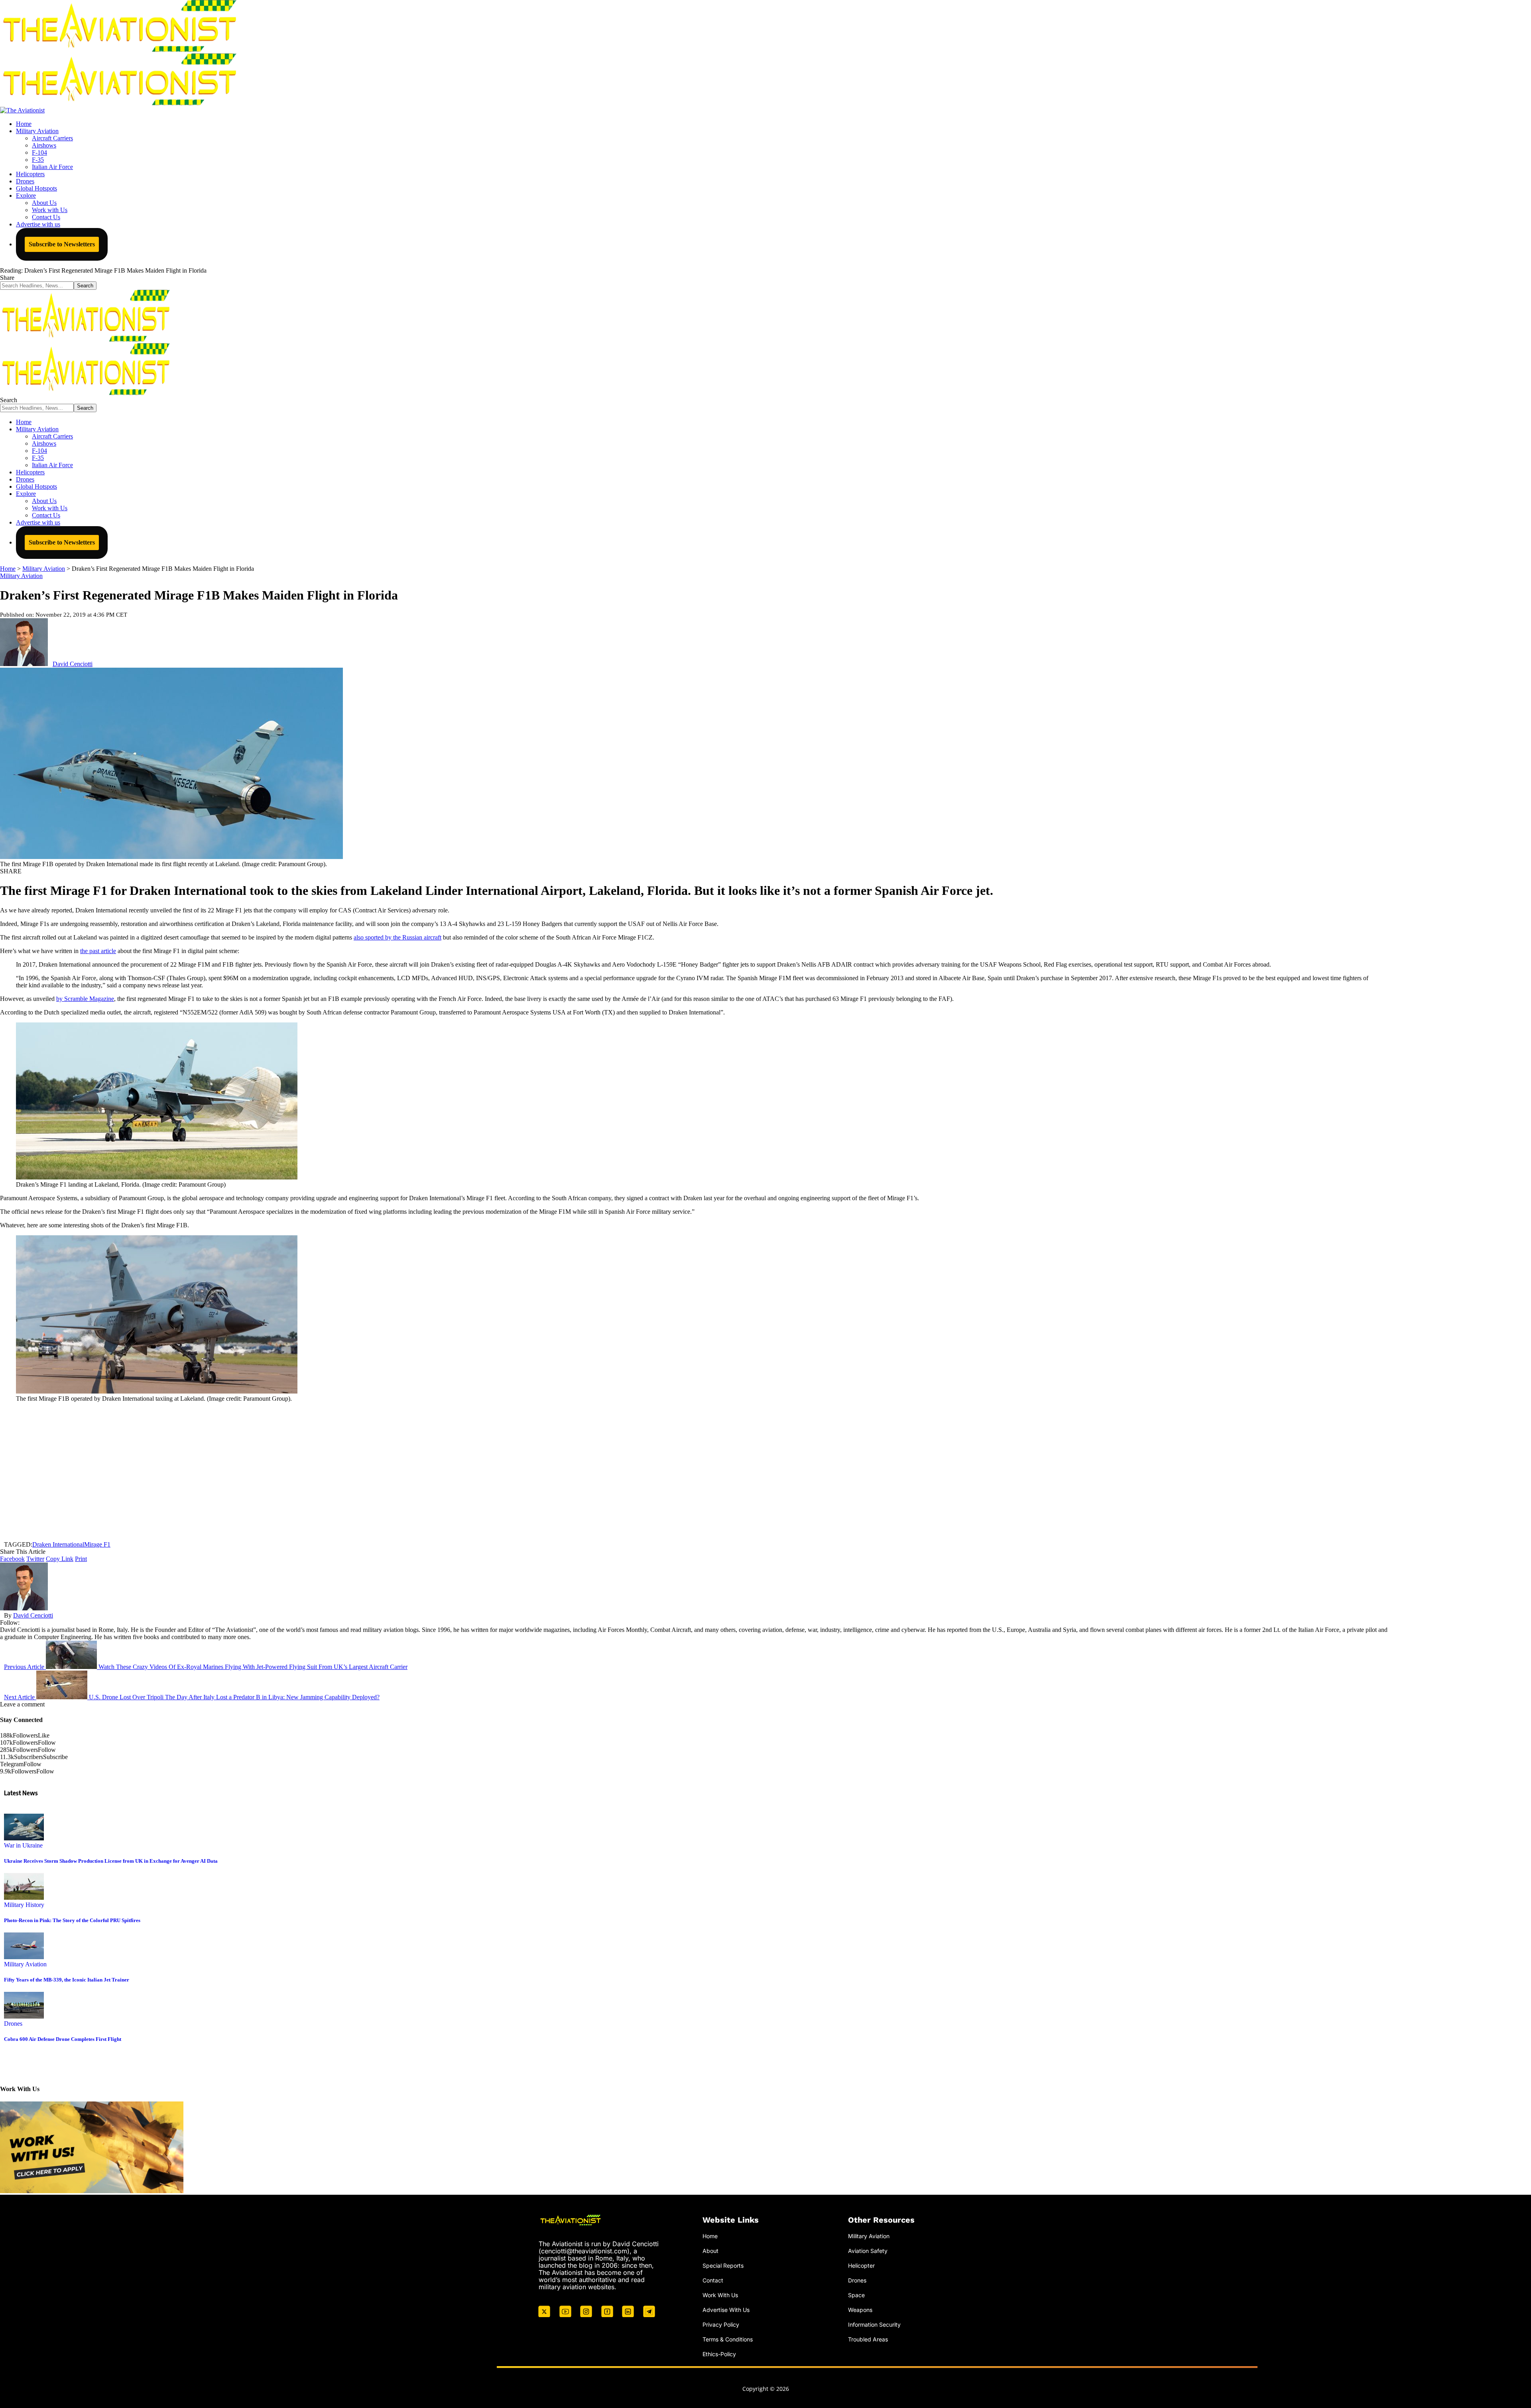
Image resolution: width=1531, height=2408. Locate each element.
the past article (98, 951)
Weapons (860, 2309)
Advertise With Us (726, 2309)
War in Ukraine (23, 1845)
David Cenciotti (73, 664)
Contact (713, 2280)
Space (856, 2295)
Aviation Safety (868, 2251)
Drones (13, 2024)
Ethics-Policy (719, 2354)
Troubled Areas (868, 2339)
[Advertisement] (694, 1472)
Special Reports (723, 2265)
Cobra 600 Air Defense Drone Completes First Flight (63, 2039)
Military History (24, 1905)
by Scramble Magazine (85, 999)
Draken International (58, 1544)
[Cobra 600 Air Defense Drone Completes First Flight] (24, 2016)
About (710, 2251)
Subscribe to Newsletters (62, 244)
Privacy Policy (721, 2324)
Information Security (874, 2324)
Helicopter (861, 2265)
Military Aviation (21, 576)
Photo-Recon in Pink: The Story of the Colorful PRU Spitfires (72, 1920)
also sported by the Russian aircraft (398, 937)
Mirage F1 (97, 1544)
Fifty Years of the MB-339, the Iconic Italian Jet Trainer (67, 1980)
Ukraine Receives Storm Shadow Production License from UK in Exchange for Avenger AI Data (111, 1861)
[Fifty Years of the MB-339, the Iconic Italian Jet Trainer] (24, 1957)
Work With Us (720, 2295)
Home (710, 2236)
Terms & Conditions (728, 2339)
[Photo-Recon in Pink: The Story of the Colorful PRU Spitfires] (24, 1898)
